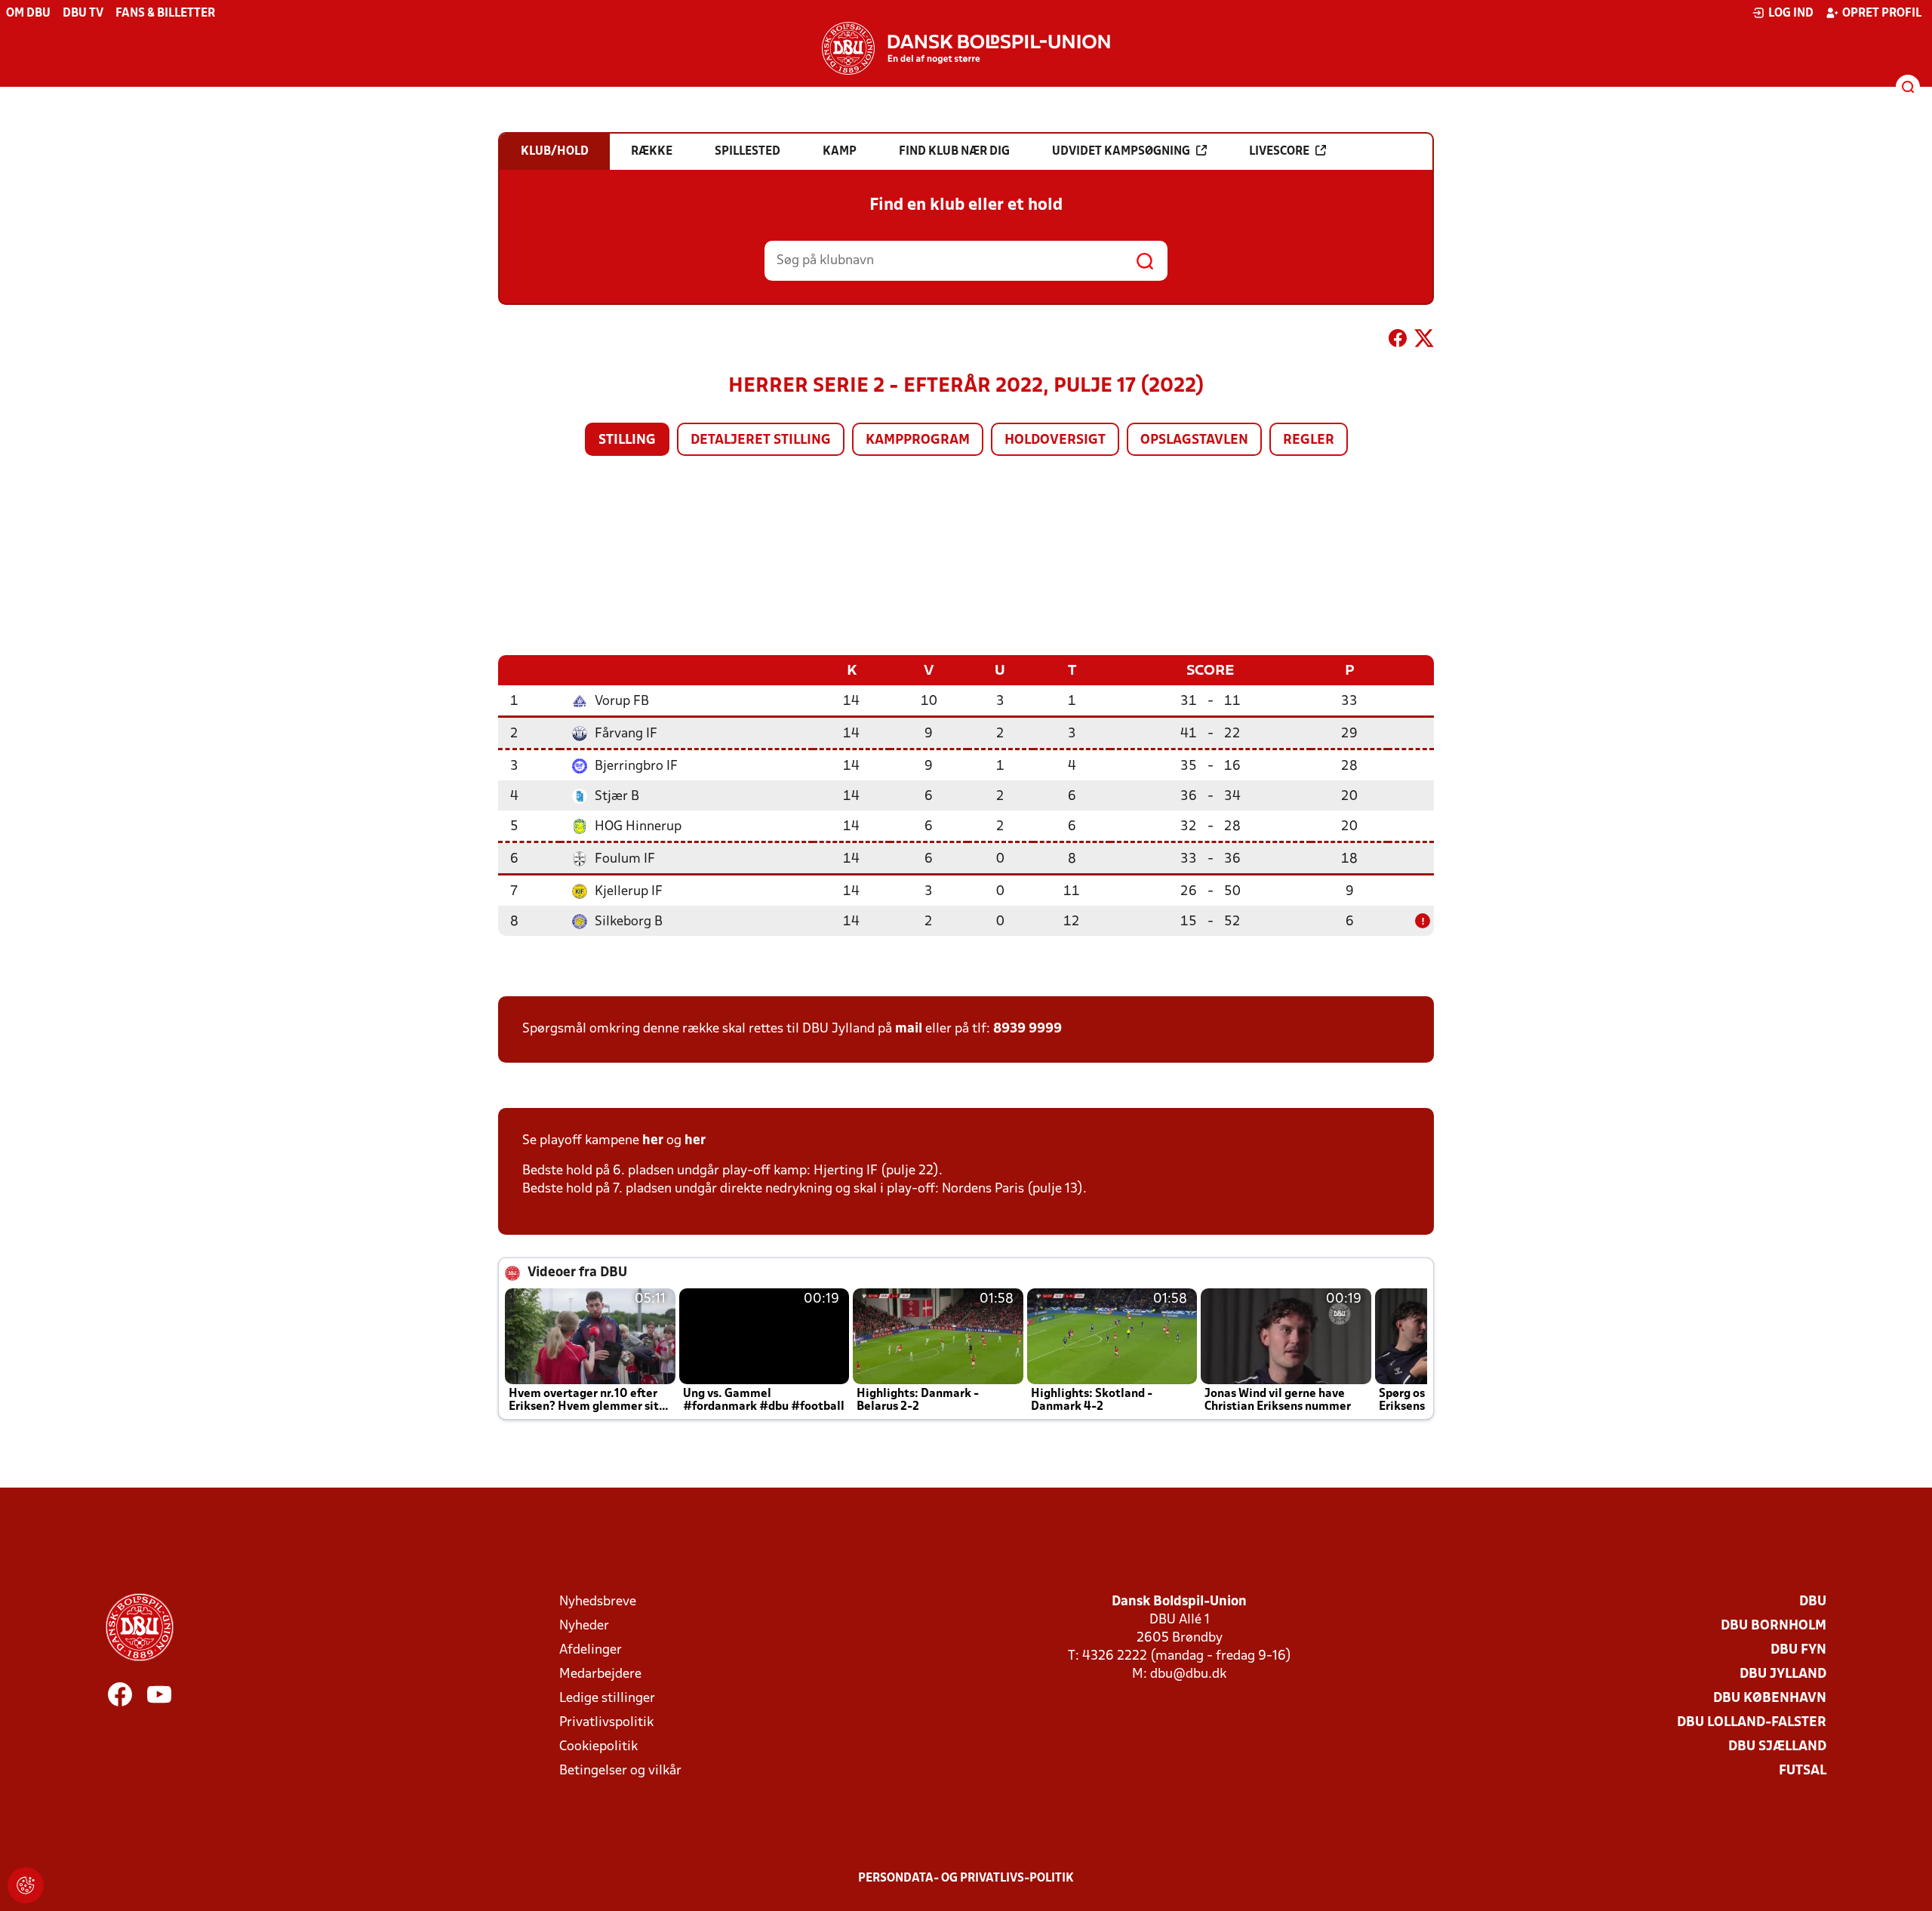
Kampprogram (918, 440)
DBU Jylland (1783, 1674)
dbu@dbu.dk (1188, 1674)
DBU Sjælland (1777, 1747)
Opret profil (1882, 14)
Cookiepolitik (598, 1747)
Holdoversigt (1055, 440)
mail (909, 1029)
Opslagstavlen (1194, 440)
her (653, 1141)
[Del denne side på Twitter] (1424, 341)
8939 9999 (1028, 1029)
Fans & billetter (165, 14)
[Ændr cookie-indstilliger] (26, 1885)
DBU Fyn (1798, 1650)
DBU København (1770, 1699)
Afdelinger (591, 1650)
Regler (1309, 440)
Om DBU (28, 14)
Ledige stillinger (607, 1699)
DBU (1813, 1602)
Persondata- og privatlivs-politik (966, 1879)
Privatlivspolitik (606, 1723)
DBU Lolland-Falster (1752, 1723)
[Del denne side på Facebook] (1398, 341)
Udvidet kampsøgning (1121, 152)
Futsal (1803, 1771)
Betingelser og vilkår (620, 1771)
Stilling (627, 440)
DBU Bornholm (1774, 1626)
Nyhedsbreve (598, 1602)
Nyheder (584, 1626)
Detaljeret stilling (761, 440)
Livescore (1279, 152)
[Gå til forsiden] (966, 48)
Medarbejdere (600, 1674)
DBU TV (83, 14)
